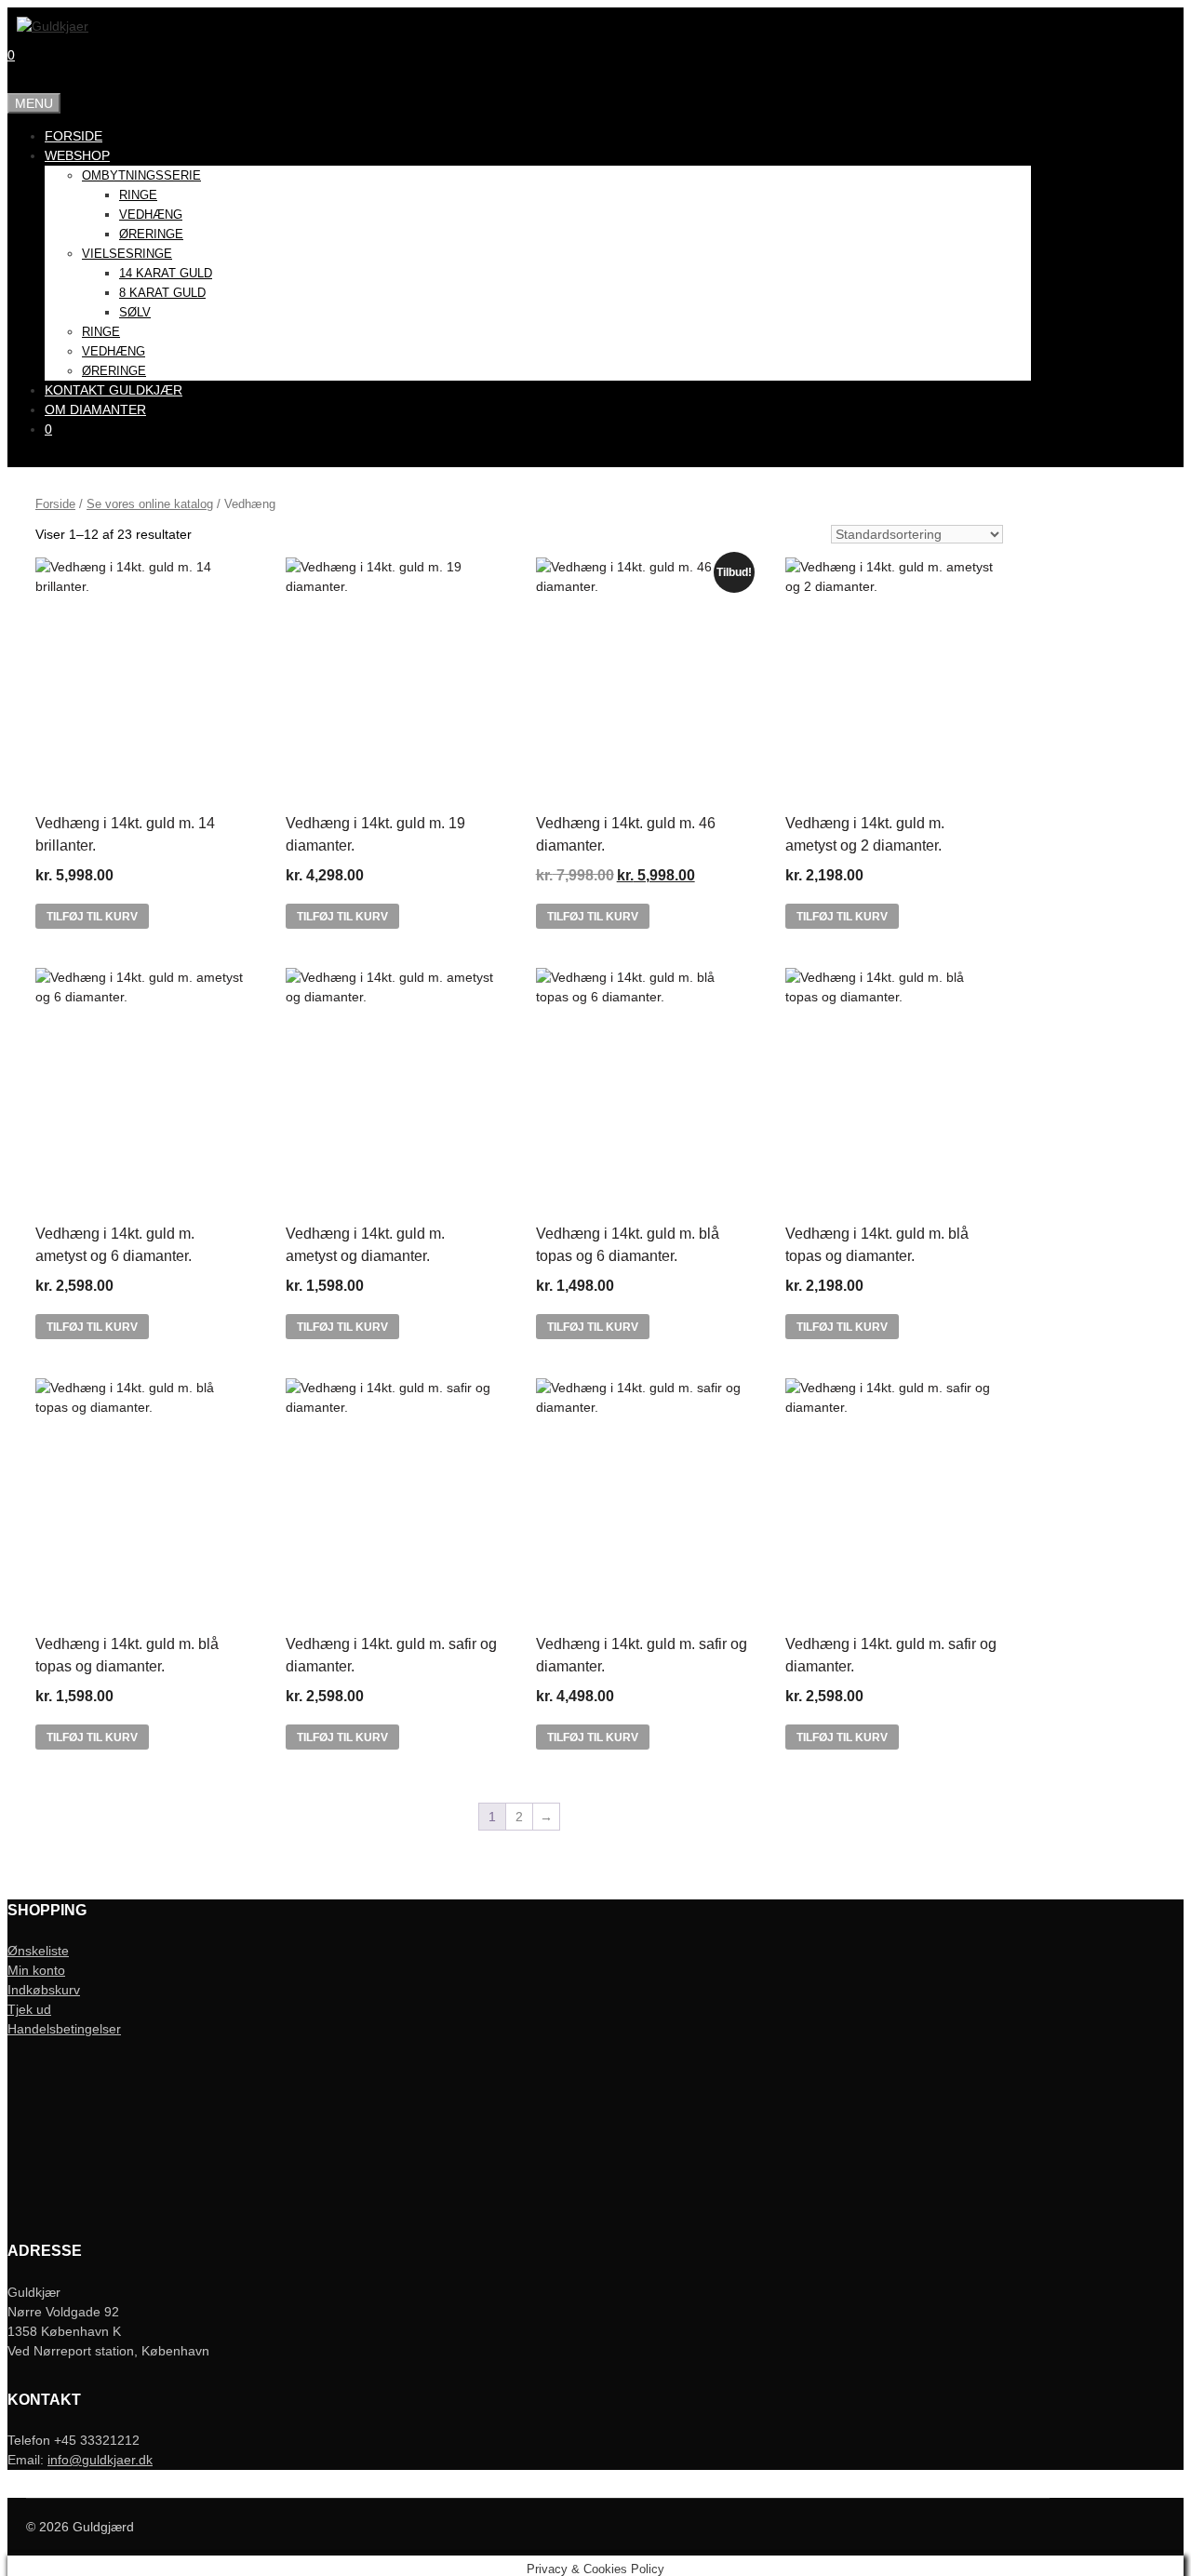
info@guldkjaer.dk (100, 2460)
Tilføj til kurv (92, 917)
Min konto (36, 1970)
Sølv (135, 312)
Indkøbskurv (44, 1990)
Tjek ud (29, 2009)
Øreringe (151, 234)
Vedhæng (151, 215)
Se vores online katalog (150, 504)
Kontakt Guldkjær (114, 390)
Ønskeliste (38, 1951)
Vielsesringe (127, 254)
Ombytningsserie (141, 175)
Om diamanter (95, 409)
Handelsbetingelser (64, 2029)
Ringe (138, 195)
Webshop (77, 155)
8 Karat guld (162, 293)
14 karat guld (166, 273)
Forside (74, 136)
